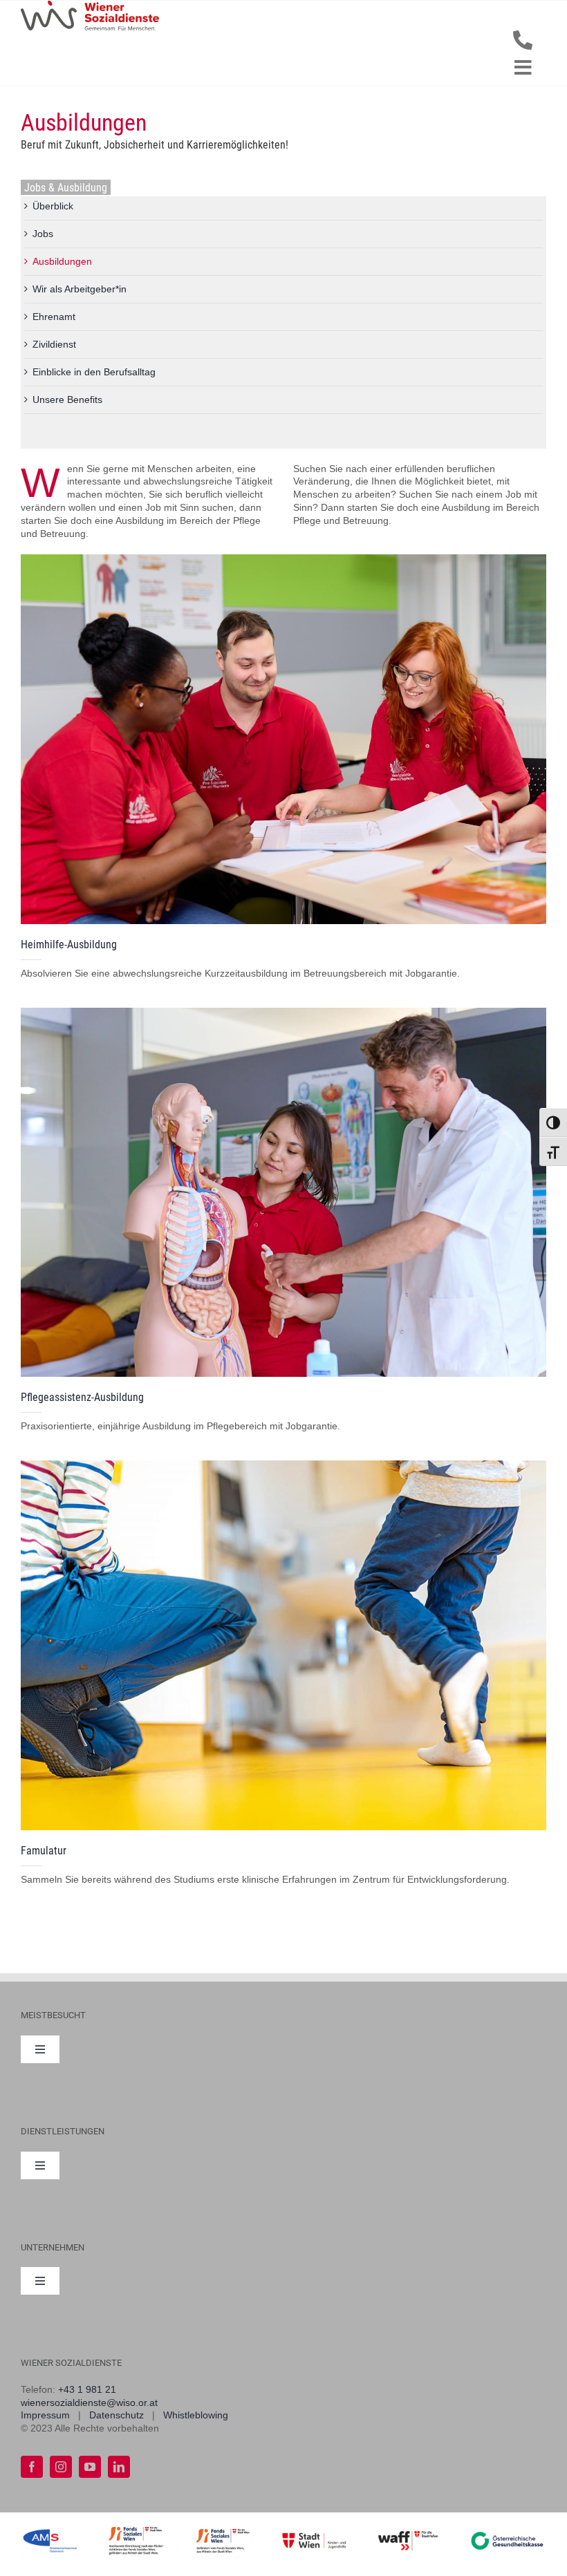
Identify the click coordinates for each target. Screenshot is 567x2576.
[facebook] (32, 2467)
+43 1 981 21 (87, 2389)
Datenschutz (117, 2415)
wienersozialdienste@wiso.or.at (89, 2403)
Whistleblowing (196, 2415)
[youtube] (90, 2467)
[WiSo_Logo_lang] (90, 6)
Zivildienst (54, 344)
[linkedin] (119, 2467)
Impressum (45, 2415)
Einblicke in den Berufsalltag (94, 372)
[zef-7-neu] (283, 1465)
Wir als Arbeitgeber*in (80, 289)
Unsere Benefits (67, 399)
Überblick (53, 206)
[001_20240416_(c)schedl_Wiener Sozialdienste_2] (283, 559)
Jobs (43, 234)
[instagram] (61, 2467)
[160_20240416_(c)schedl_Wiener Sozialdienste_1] (283, 1013)
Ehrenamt (54, 317)
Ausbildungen (62, 261)
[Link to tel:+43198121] (523, 40)
